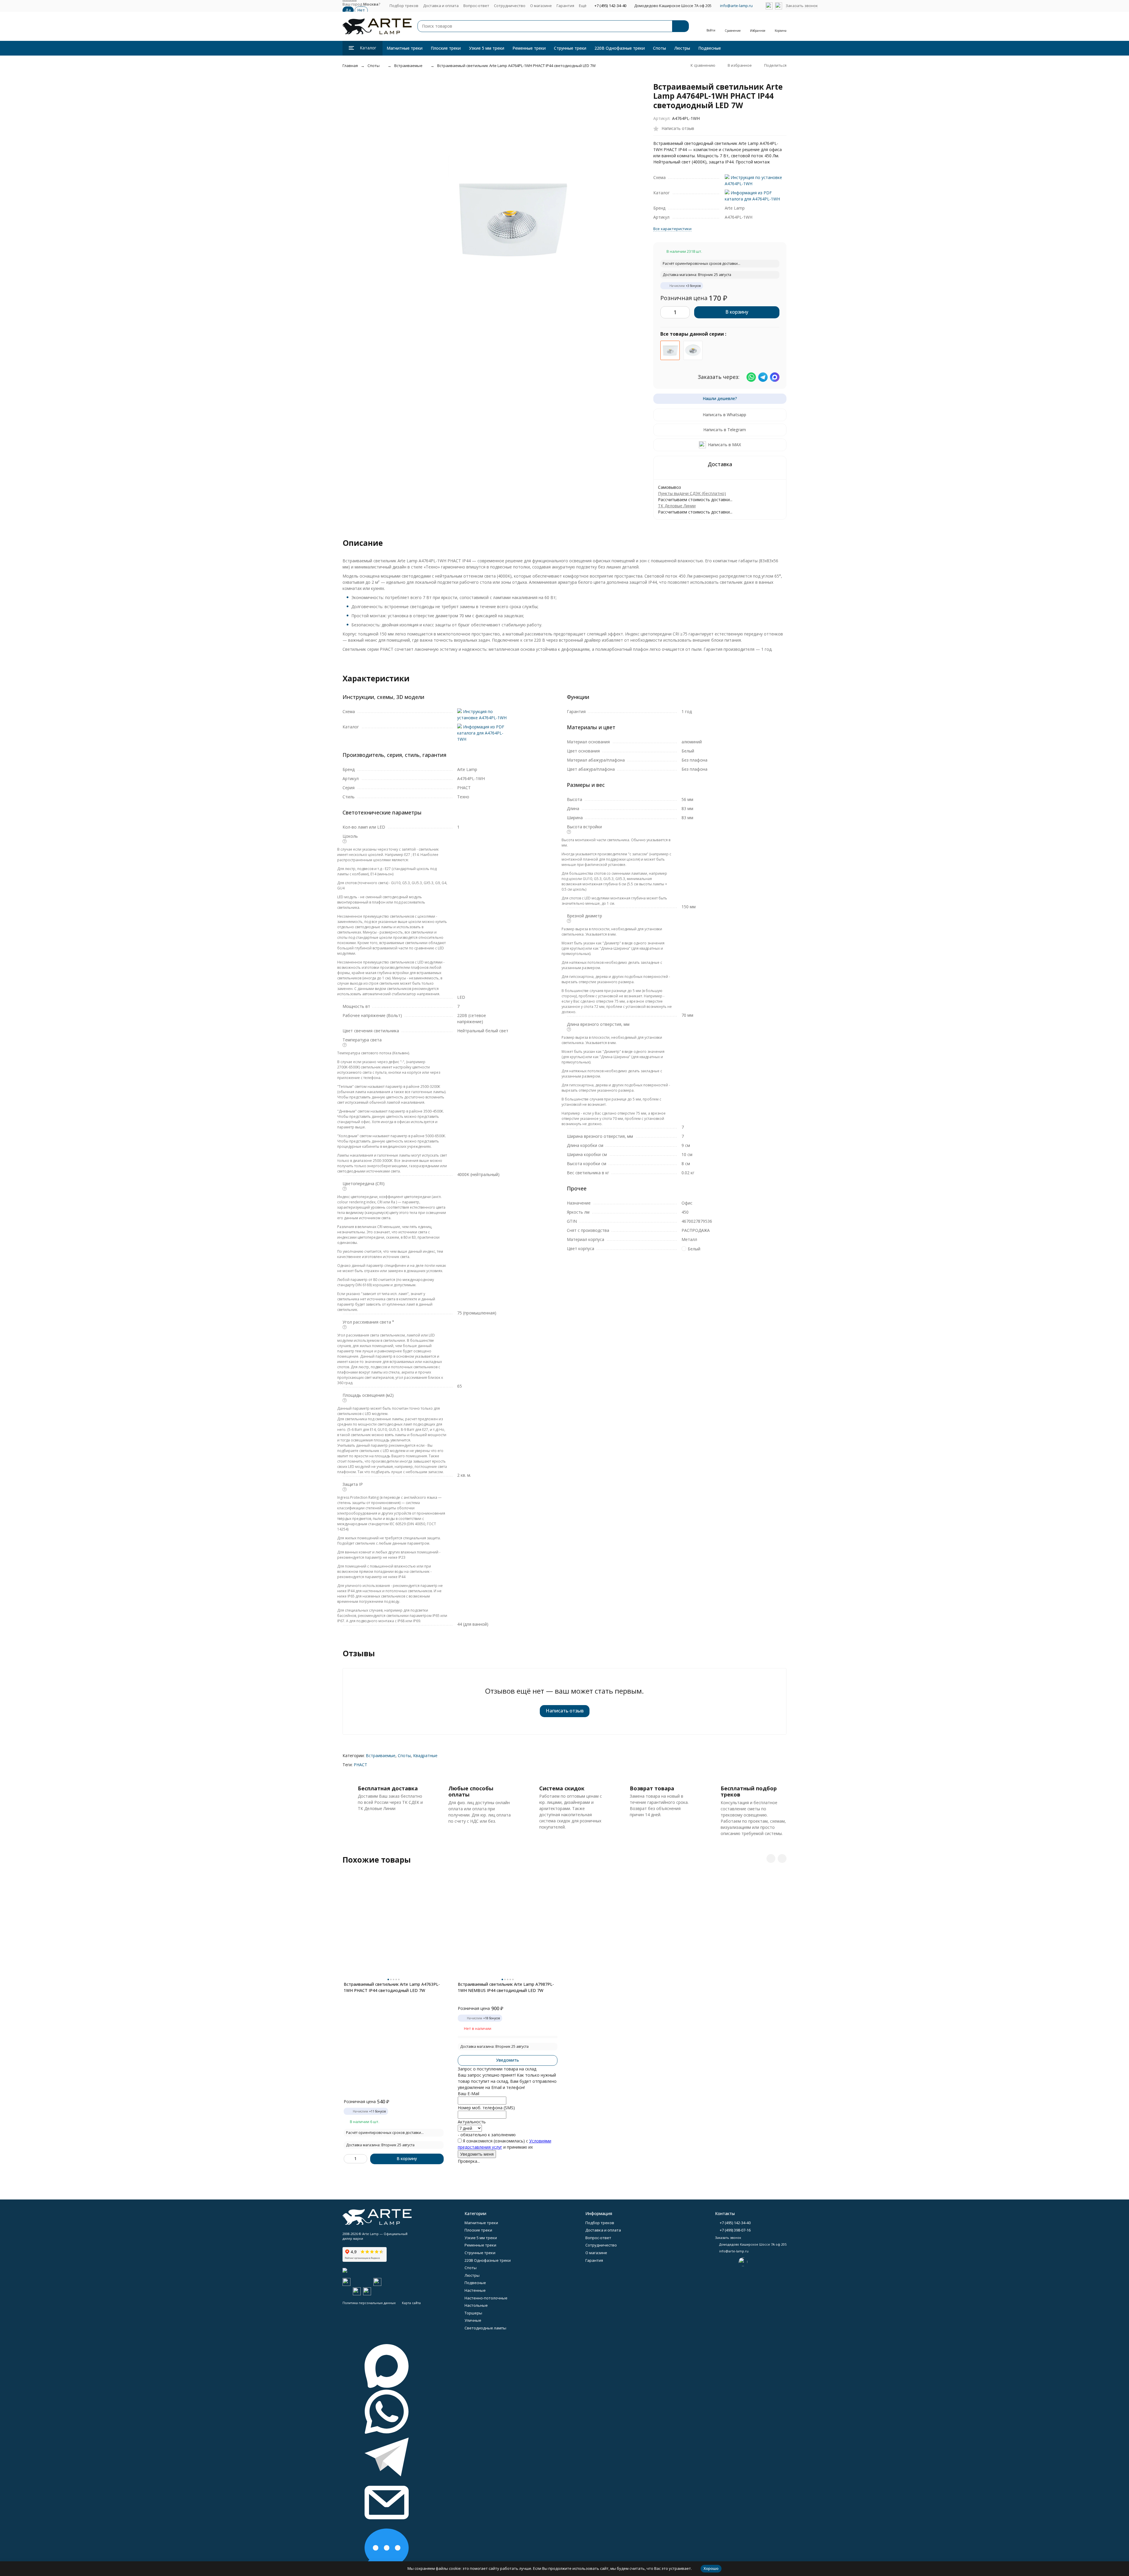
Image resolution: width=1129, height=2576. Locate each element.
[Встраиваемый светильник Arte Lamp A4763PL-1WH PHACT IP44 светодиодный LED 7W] (693, 350)
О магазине (541, 6)
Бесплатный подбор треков (749, 1792)
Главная (350, 66)
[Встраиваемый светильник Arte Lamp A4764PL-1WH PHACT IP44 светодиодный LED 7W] (670, 350)
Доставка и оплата (441, 6)
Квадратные (425, 1755)
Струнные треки (570, 48)
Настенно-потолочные (486, 2298)
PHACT (360, 1765)
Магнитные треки (405, 48)
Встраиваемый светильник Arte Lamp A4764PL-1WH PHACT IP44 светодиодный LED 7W (516, 66)
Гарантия (565, 6)
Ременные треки (529, 48)
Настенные (475, 2290)
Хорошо (711, 2568)
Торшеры (473, 2313)
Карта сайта (411, 2303)
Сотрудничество (510, 6)
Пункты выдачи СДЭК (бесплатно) (692, 493)
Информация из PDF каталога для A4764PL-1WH (481, 733)
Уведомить (507, 2060)
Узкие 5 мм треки (487, 48)
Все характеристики (672, 229)
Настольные (476, 2305)
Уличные (473, 2320)
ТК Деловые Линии (677, 506)
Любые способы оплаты (471, 1792)
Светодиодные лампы (485, 2328)
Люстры (682, 48)
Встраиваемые (408, 66)
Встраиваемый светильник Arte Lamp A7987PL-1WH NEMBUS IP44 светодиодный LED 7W (506, 1987)
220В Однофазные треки (620, 48)
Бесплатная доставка (388, 1788)
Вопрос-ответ (476, 6)
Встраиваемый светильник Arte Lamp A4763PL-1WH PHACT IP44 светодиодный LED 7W (392, 1987)
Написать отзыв (565, 1711)
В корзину (737, 312)
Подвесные (710, 48)
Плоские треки (446, 48)
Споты (659, 48)
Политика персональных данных (369, 2303)
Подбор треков (404, 6)
